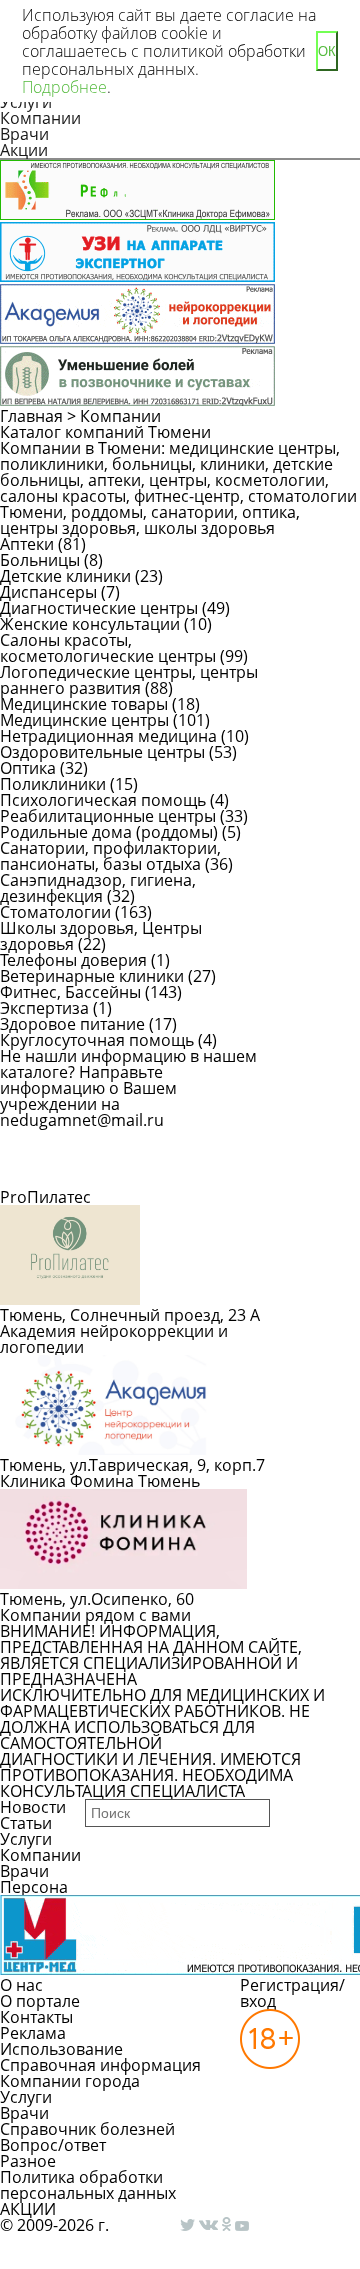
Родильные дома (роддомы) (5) (120, 832)
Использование (61, 2049)
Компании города (70, 2081)
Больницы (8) (51, 560)
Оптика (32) (44, 768)
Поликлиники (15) (69, 784)
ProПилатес (45, 1197)
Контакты (36, 2017)
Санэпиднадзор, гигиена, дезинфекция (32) (98, 888)
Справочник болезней (87, 2129)
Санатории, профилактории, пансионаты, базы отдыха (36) (116, 856)
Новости (33, 1807)
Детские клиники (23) (81, 576)
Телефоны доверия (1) (85, 960)
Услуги (26, 1839)
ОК (327, 51)
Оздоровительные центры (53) (118, 752)
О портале (40, 2001)
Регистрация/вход (292, 1993)
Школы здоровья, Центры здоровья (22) (101, 936)
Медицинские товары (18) (100, 704)
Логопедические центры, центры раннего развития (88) (129, 680)
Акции (24, 150)
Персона (34, 1887)
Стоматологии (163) (76, 912)
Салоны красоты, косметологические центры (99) (124, 648)
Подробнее (64, 87)
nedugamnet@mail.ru (82, 1120)
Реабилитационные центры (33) (124, 816)
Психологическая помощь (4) (114, 800)
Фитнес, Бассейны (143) (91, 992)
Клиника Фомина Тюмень (100, 1481)
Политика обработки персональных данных (88, 2185)
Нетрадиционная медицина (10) (124, 736)
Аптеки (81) (43, 544)
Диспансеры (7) (60, 592)
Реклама (33, 2033)
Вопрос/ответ (53, 2145)
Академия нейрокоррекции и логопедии (114, 1339)
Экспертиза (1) (56, 1008)
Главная (31, 416)
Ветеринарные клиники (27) (108, 976)
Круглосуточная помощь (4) (108, 1040)
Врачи (24, 134)
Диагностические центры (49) (115, 608)
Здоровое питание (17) (88, 1024)
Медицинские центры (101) (105, 720)
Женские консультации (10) (106, 624)
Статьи (26, 1823)
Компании (40, 118)
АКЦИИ (28, 2209)
